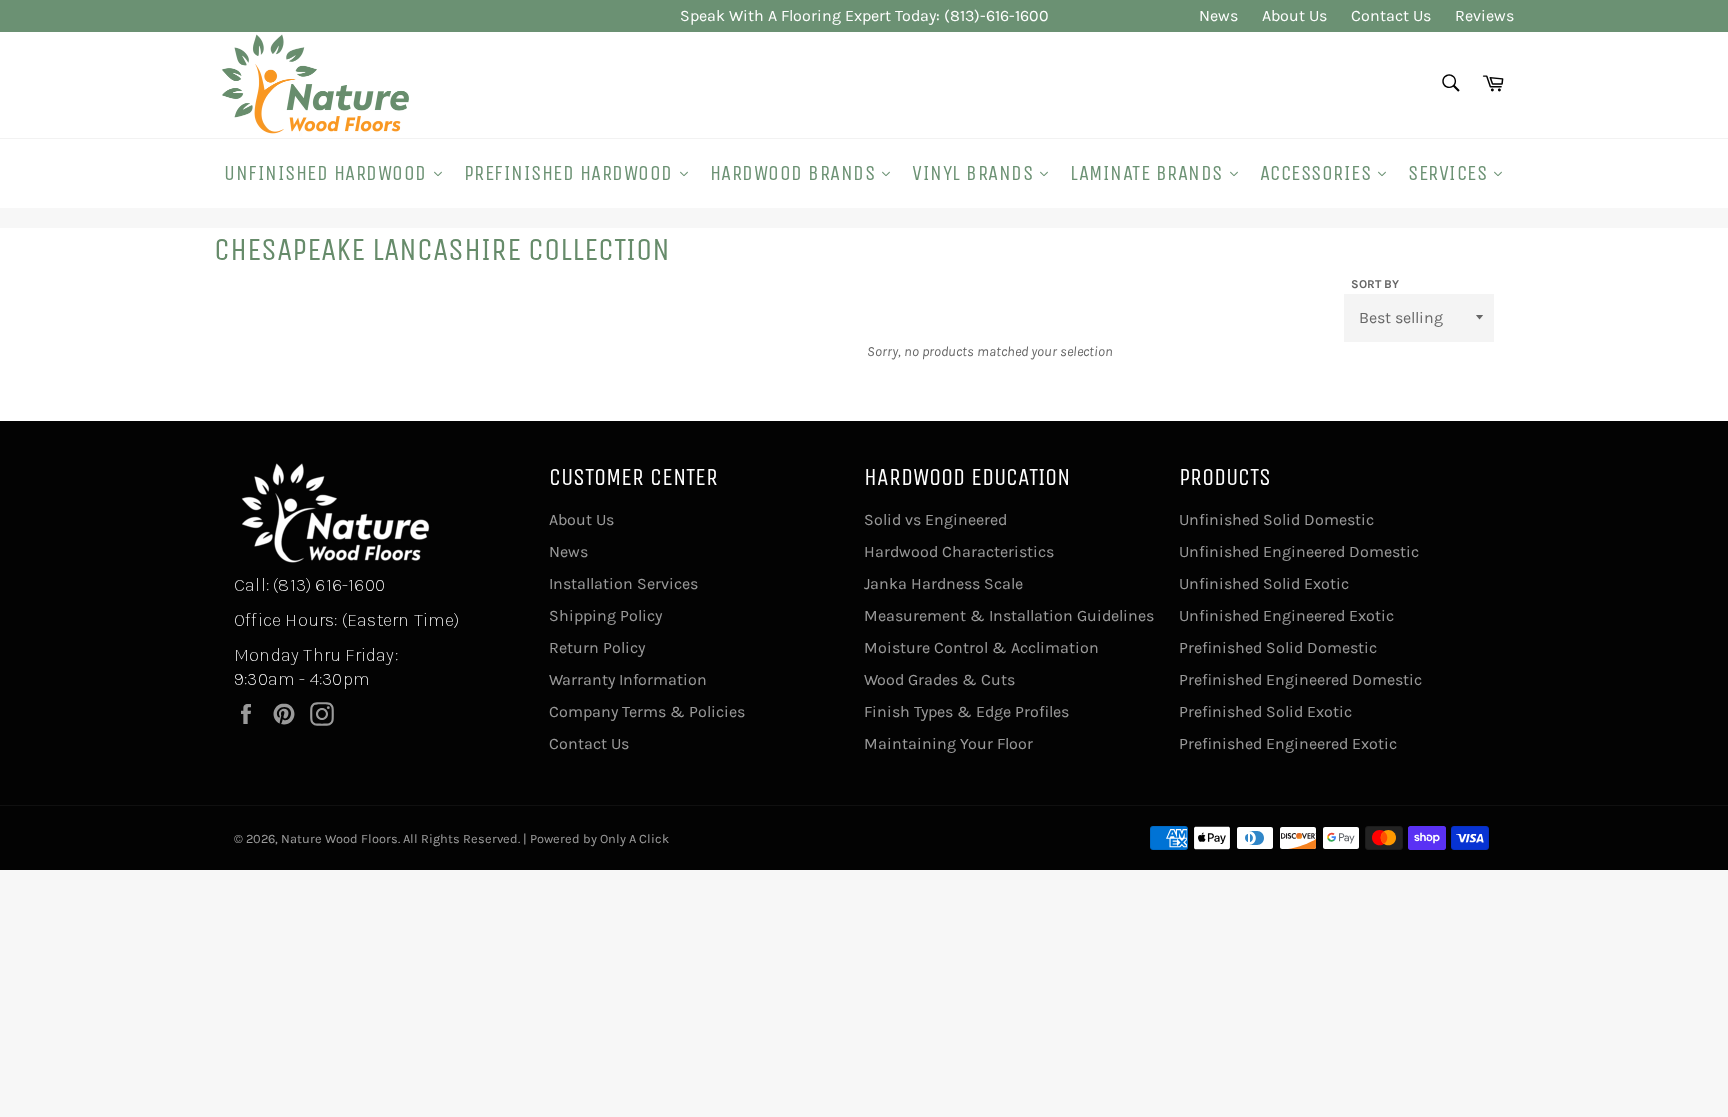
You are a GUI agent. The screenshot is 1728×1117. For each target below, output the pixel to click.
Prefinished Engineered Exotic (1288, 743)
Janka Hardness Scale (943, 583)
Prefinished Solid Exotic (1265, 711)
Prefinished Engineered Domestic (1300, 679)
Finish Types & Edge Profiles (966, 711)
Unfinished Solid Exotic (1264, 583)
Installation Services (623, 583)
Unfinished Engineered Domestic (1299, 551)
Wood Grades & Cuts (939, 679)
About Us (1294, 15)
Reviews (1484, 15)
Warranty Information (628, 679)
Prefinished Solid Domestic (1278, 647)
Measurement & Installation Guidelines (1009, 615)
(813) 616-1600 (329, 585)
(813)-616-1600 (996, 15)
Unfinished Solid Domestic (1276, 519)
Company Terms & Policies (647, 711)
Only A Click (634, 838)
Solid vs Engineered (935, 519)
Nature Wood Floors (339, 838)
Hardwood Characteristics (959, 551)
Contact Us (1391, 15)
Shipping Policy (605, 615)
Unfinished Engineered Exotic (1286, 615)
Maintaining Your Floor (948, 743)
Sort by (1375, 284)
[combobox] (1449, 84)
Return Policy (597, 647)
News (1218, 15)
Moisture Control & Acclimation (981, 647)
